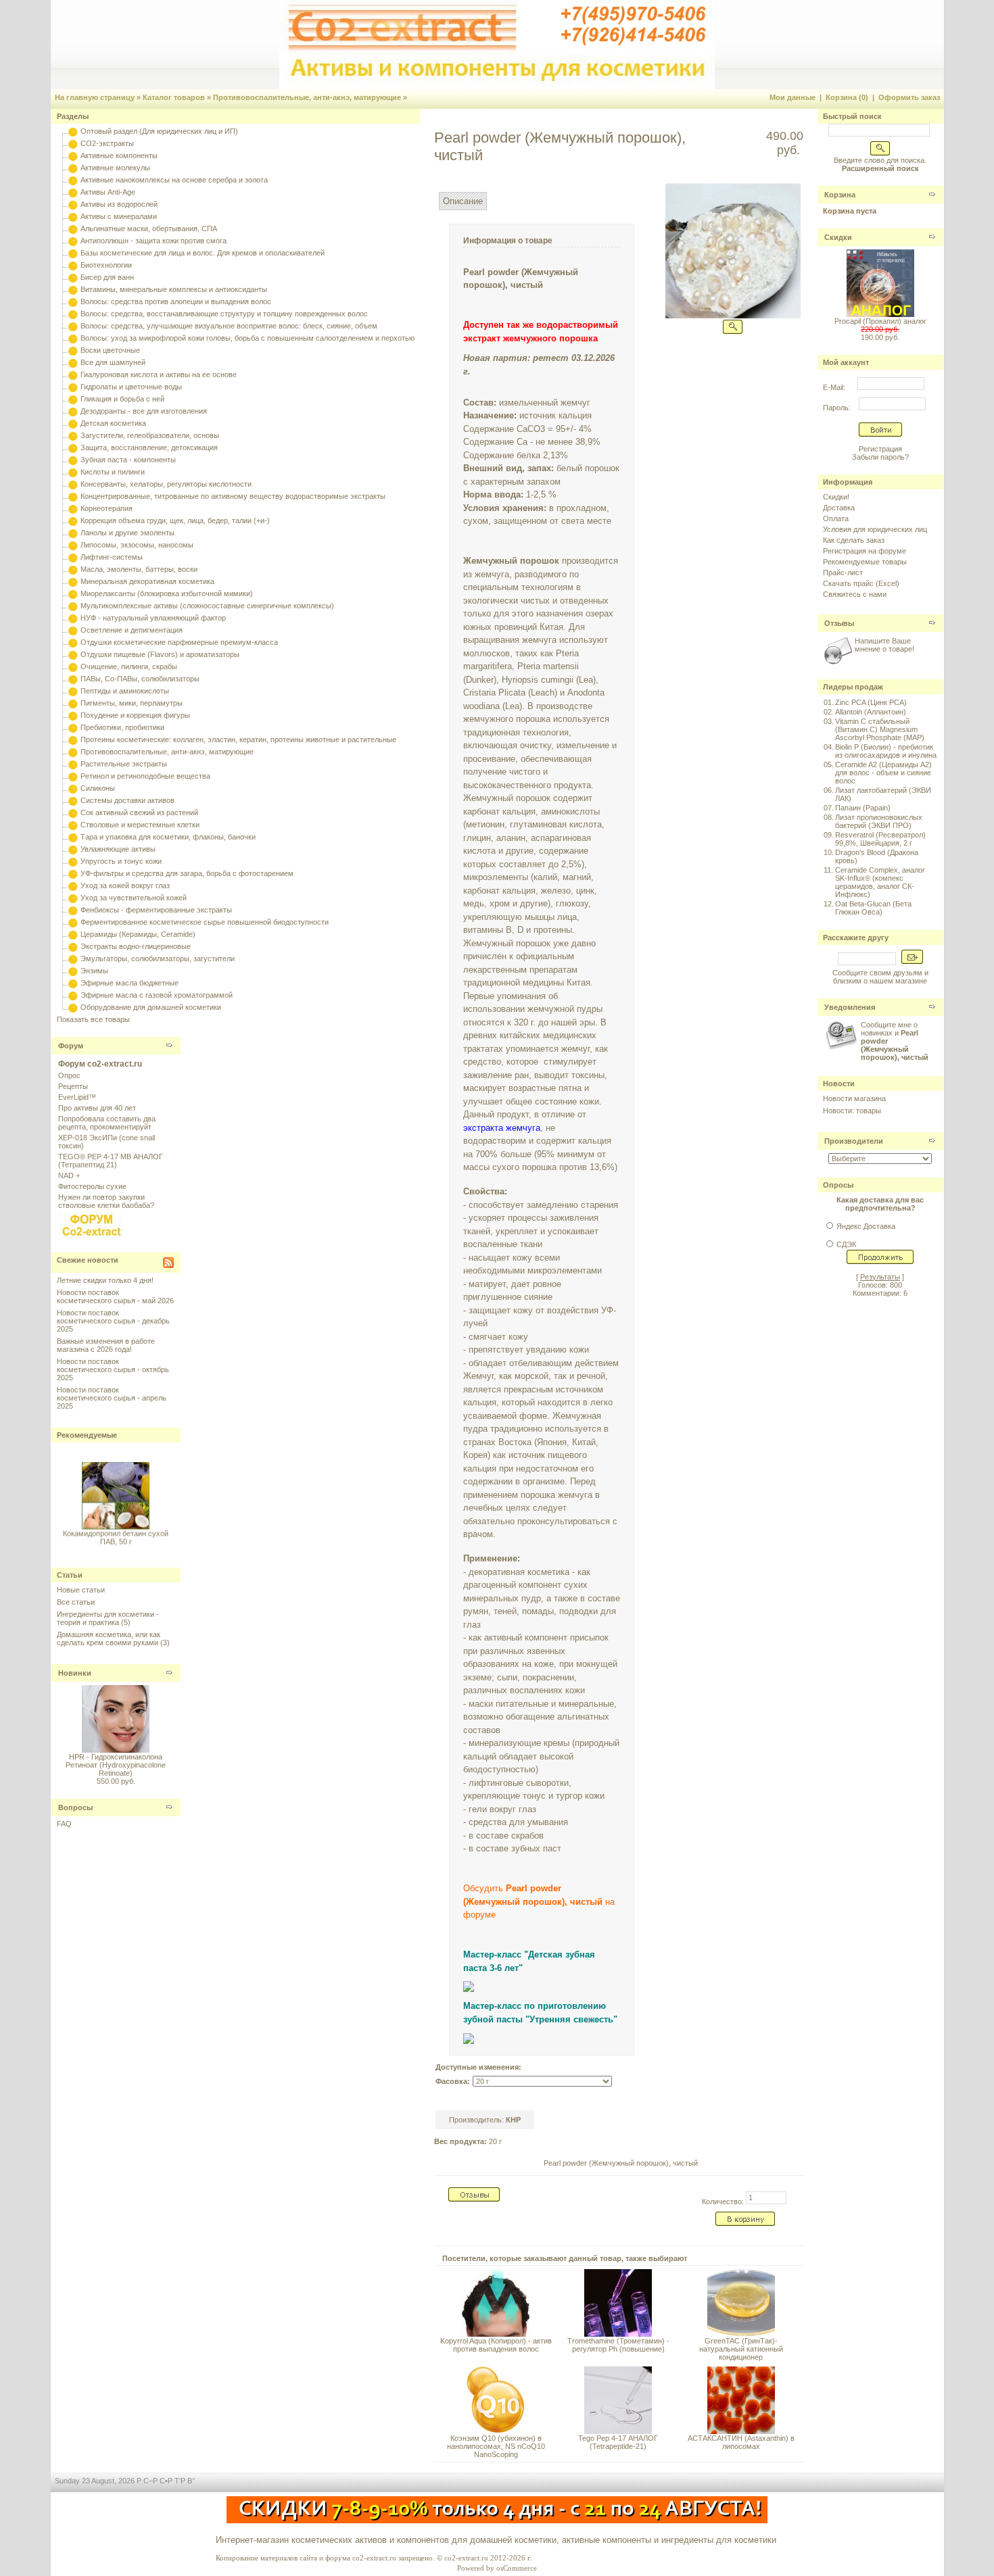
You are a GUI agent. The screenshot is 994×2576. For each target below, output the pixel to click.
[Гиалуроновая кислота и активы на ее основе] (73, 374)
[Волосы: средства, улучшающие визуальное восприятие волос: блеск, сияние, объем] (73, 326)
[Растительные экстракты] (73, 764)
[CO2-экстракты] (73, 143)
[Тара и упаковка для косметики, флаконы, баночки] (73, 837)
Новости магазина (854, 1098)
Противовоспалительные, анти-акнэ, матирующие (307, 97)
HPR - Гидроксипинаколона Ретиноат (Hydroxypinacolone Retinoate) (116, 1765)
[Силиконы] (73, 788)
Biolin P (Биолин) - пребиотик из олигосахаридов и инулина (886, 751)
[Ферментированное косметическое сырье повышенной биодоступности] (73, 922)
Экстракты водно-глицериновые (136, 946)
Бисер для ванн (107, 277)
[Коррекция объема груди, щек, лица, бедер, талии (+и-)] (73, 520)
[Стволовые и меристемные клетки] (73, 825)
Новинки (75, 1673)
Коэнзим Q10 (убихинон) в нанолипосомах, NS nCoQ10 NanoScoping (496, 2446)
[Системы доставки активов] (73, 800)
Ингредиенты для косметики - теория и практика (108, 1618)
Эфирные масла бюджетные (129, 983)
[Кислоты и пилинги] (73, 472)
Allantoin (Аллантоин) (871, 712)
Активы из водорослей (119, 204)
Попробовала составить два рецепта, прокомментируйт (107, 1123)
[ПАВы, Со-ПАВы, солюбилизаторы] (73, 679)
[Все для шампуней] (73, 362)
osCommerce (517, 2568)
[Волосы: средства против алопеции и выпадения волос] (73, 301)
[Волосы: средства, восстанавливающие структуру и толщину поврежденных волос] (73, 314)
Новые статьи (81, 1590)
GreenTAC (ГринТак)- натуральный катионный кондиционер (741, 2349)
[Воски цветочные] (73, 350)
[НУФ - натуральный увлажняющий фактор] (73, 618)
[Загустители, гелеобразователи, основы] (73, 435)
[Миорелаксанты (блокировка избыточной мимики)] (73, 593)
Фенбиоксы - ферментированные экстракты (156, 910)
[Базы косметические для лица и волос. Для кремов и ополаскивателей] (73, 253)
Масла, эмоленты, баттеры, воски (139, 569)
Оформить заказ (909, 97)
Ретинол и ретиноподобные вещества (145, 776)
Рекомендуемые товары (865, 562)
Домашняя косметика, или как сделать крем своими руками (109, 1638)
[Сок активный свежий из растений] (73, 812)
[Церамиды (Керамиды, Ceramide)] (73, 934)
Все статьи (76, 1602)
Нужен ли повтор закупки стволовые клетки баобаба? (106, 1201)
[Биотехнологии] (73, 265)
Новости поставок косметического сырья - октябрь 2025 (113, 1369)
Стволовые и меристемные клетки (140, 825)
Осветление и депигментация (132, 630)
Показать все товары (93, 1019)
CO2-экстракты (107, 143)
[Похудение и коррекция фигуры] (73, 715)
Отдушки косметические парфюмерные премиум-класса (179, 642)
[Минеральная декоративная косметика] (73, 581)
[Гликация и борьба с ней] (73, 399)
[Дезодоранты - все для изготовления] (73, 411)
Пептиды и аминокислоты (125, 691)
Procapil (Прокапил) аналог (880, 321)
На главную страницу (95, 97)
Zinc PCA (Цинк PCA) (871, 702)
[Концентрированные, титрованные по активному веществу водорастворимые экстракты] (73, 496)
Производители (854, 1141)
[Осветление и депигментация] (73, 630)
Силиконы (98, 788)
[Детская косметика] (73, 423)
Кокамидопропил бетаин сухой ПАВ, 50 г (116, 1530)
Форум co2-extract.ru (100, 1064)
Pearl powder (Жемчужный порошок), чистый (621, 2163)
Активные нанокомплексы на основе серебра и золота (174, 180)
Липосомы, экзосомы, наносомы (137, 545)
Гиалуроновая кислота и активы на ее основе (159, 374)
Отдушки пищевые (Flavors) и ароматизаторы (160, 654)
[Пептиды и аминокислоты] (73, 691)
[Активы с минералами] (73, 216)
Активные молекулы (115, 168)
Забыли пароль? (880, 457)
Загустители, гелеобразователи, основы (150, 435)
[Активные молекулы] (73, 168)
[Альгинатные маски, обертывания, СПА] (73, 228)
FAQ (64, 1824)
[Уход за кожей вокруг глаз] (73, 885)
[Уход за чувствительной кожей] (73, 898)
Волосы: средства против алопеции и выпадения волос (176, 301)
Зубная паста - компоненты (128, 460)
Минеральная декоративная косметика (147, 581)
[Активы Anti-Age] (73, 192)
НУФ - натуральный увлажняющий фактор (153, 618)
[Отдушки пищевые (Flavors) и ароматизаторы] (73, 654)
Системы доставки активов (127, 800)
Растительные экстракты (124, 764)
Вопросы (75, 1807)
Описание (463, 201)
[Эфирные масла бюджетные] (73, 983)
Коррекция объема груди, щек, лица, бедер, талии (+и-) (175, 520)
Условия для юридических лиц (875, 529)
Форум (71, 1046)
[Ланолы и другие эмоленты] (73, 533)
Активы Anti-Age (108, 192)
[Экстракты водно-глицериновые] (73, 946)
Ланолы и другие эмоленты (127, 533)
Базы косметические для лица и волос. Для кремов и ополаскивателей (203, 253)
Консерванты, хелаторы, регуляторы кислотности (166, 484)
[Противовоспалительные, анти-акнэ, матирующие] (73, 752)
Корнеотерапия (106, 508)
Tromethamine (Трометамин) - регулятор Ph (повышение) (618, 2345)
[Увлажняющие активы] (73, 849)
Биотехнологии (106, 265)
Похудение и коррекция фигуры (135, 715)
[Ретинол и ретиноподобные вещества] (73, 776)
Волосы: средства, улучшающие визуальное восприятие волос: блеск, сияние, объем (229, 326)
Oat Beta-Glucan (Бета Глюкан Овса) (873, 908)
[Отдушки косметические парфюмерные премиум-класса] (73, 642)
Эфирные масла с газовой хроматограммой (157, 995)
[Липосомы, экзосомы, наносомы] (73, 545)
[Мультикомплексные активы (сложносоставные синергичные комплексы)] (73, 606)
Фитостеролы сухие (92, 1186)
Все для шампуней (113, 362)
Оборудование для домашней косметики (151, 1007)
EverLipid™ (77, 1097)
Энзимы (94, 971)
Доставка (839, 508)
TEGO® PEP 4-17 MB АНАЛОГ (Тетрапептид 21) (111, 1161)
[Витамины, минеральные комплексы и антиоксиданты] (73, 289)
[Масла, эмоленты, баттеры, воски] (73, 569)
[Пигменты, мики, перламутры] (73, 703)
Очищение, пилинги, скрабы (129, 666)
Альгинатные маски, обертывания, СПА (149, 228)
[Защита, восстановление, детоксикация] (73, 447)
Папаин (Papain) (863, 808)
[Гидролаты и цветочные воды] (73, 387)
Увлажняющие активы (118, 849)
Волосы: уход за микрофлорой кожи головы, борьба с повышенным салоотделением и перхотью (247, 338)
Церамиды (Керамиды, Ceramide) (138, 934)
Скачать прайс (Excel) (861, 583)
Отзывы (839, 623)
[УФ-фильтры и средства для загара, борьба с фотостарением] (73, 873)
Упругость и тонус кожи (121, 861)
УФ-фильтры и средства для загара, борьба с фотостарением (187, 873)
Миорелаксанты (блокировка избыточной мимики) (167, 593)
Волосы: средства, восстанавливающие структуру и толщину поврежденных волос (224, 314)
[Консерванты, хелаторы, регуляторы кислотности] (73, 484)
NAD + (69, 1175)
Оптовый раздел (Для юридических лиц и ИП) (159, 131)
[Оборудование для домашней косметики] (73, 1007)
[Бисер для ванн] (73, 277)
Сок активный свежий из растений (139, 812)
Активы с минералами (119, 216)
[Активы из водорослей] (73, 204)
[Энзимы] (73, 971)
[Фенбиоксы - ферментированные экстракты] (73, 910)
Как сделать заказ (854, 540)
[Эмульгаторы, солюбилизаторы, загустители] (73, 958)
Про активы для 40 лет (97, 1108)
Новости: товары (852, 1111)
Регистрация (880, 449)
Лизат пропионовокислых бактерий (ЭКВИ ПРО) (879, 821)
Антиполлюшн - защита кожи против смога (153, 241)
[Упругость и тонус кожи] (73, 861)
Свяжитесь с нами (855, 594)
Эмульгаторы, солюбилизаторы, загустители (158, 958)
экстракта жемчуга (502, 1128)
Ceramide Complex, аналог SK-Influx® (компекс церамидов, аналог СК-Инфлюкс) (880, 882)
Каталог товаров (174, 97)
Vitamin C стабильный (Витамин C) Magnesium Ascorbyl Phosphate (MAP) (880, 729)
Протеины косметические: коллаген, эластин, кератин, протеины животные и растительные (238, 739)
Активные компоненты (119, 155)
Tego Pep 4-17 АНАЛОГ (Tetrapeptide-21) (618, 2442)
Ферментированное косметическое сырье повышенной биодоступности (205, 922)
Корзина (840, 195)
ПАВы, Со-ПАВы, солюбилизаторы (140, 679)
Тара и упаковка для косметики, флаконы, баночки (168, 837)
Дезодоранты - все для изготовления (144, 411)
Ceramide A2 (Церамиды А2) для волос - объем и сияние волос (883, 773)
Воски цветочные (110, 350)
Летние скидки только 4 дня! (105, 1280)
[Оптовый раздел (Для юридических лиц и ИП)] (73, 131)
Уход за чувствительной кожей (134, 898)
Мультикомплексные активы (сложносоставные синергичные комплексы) (207, 606)
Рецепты (73, 1086)
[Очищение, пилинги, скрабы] (73, 666)
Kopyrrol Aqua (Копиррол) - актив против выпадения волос (496, 2345)
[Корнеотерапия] (73, 508)
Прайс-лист (843, 573)
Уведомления (850, 1007)
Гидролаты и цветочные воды (131, 387)
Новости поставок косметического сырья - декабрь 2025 (113, 1321)
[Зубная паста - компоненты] (73, 460)
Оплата (836, 518)
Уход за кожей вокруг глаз (125, 885)
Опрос (69, 1075)
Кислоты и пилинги (113, 472)
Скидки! (836, 497)
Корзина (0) (847, 97)
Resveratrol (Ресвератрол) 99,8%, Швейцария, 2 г (880, 839)
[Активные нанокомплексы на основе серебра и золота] (73, 180)
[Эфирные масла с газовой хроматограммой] (73, 995)
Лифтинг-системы (112, 557)
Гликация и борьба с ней (122, 399)
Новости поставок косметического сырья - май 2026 (115, 1296)
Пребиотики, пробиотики (122, 727)
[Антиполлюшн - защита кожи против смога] (73, 241)
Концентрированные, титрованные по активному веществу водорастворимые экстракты (233, 496)
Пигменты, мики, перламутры (132, 703)
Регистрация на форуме (865, 551)
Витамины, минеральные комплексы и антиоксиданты (174, 289)
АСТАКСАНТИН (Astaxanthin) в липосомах (741, 2442)
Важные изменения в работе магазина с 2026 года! (106, 1345)
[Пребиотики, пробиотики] (73, 727)
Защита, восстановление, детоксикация (149, 447)
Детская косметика (113, 423)
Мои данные (792, 97)
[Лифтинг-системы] (73, 557)
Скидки (838, 237)
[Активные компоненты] (73, 155)
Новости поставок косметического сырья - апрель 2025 (112, 1398)
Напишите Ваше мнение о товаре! (884, 645)
